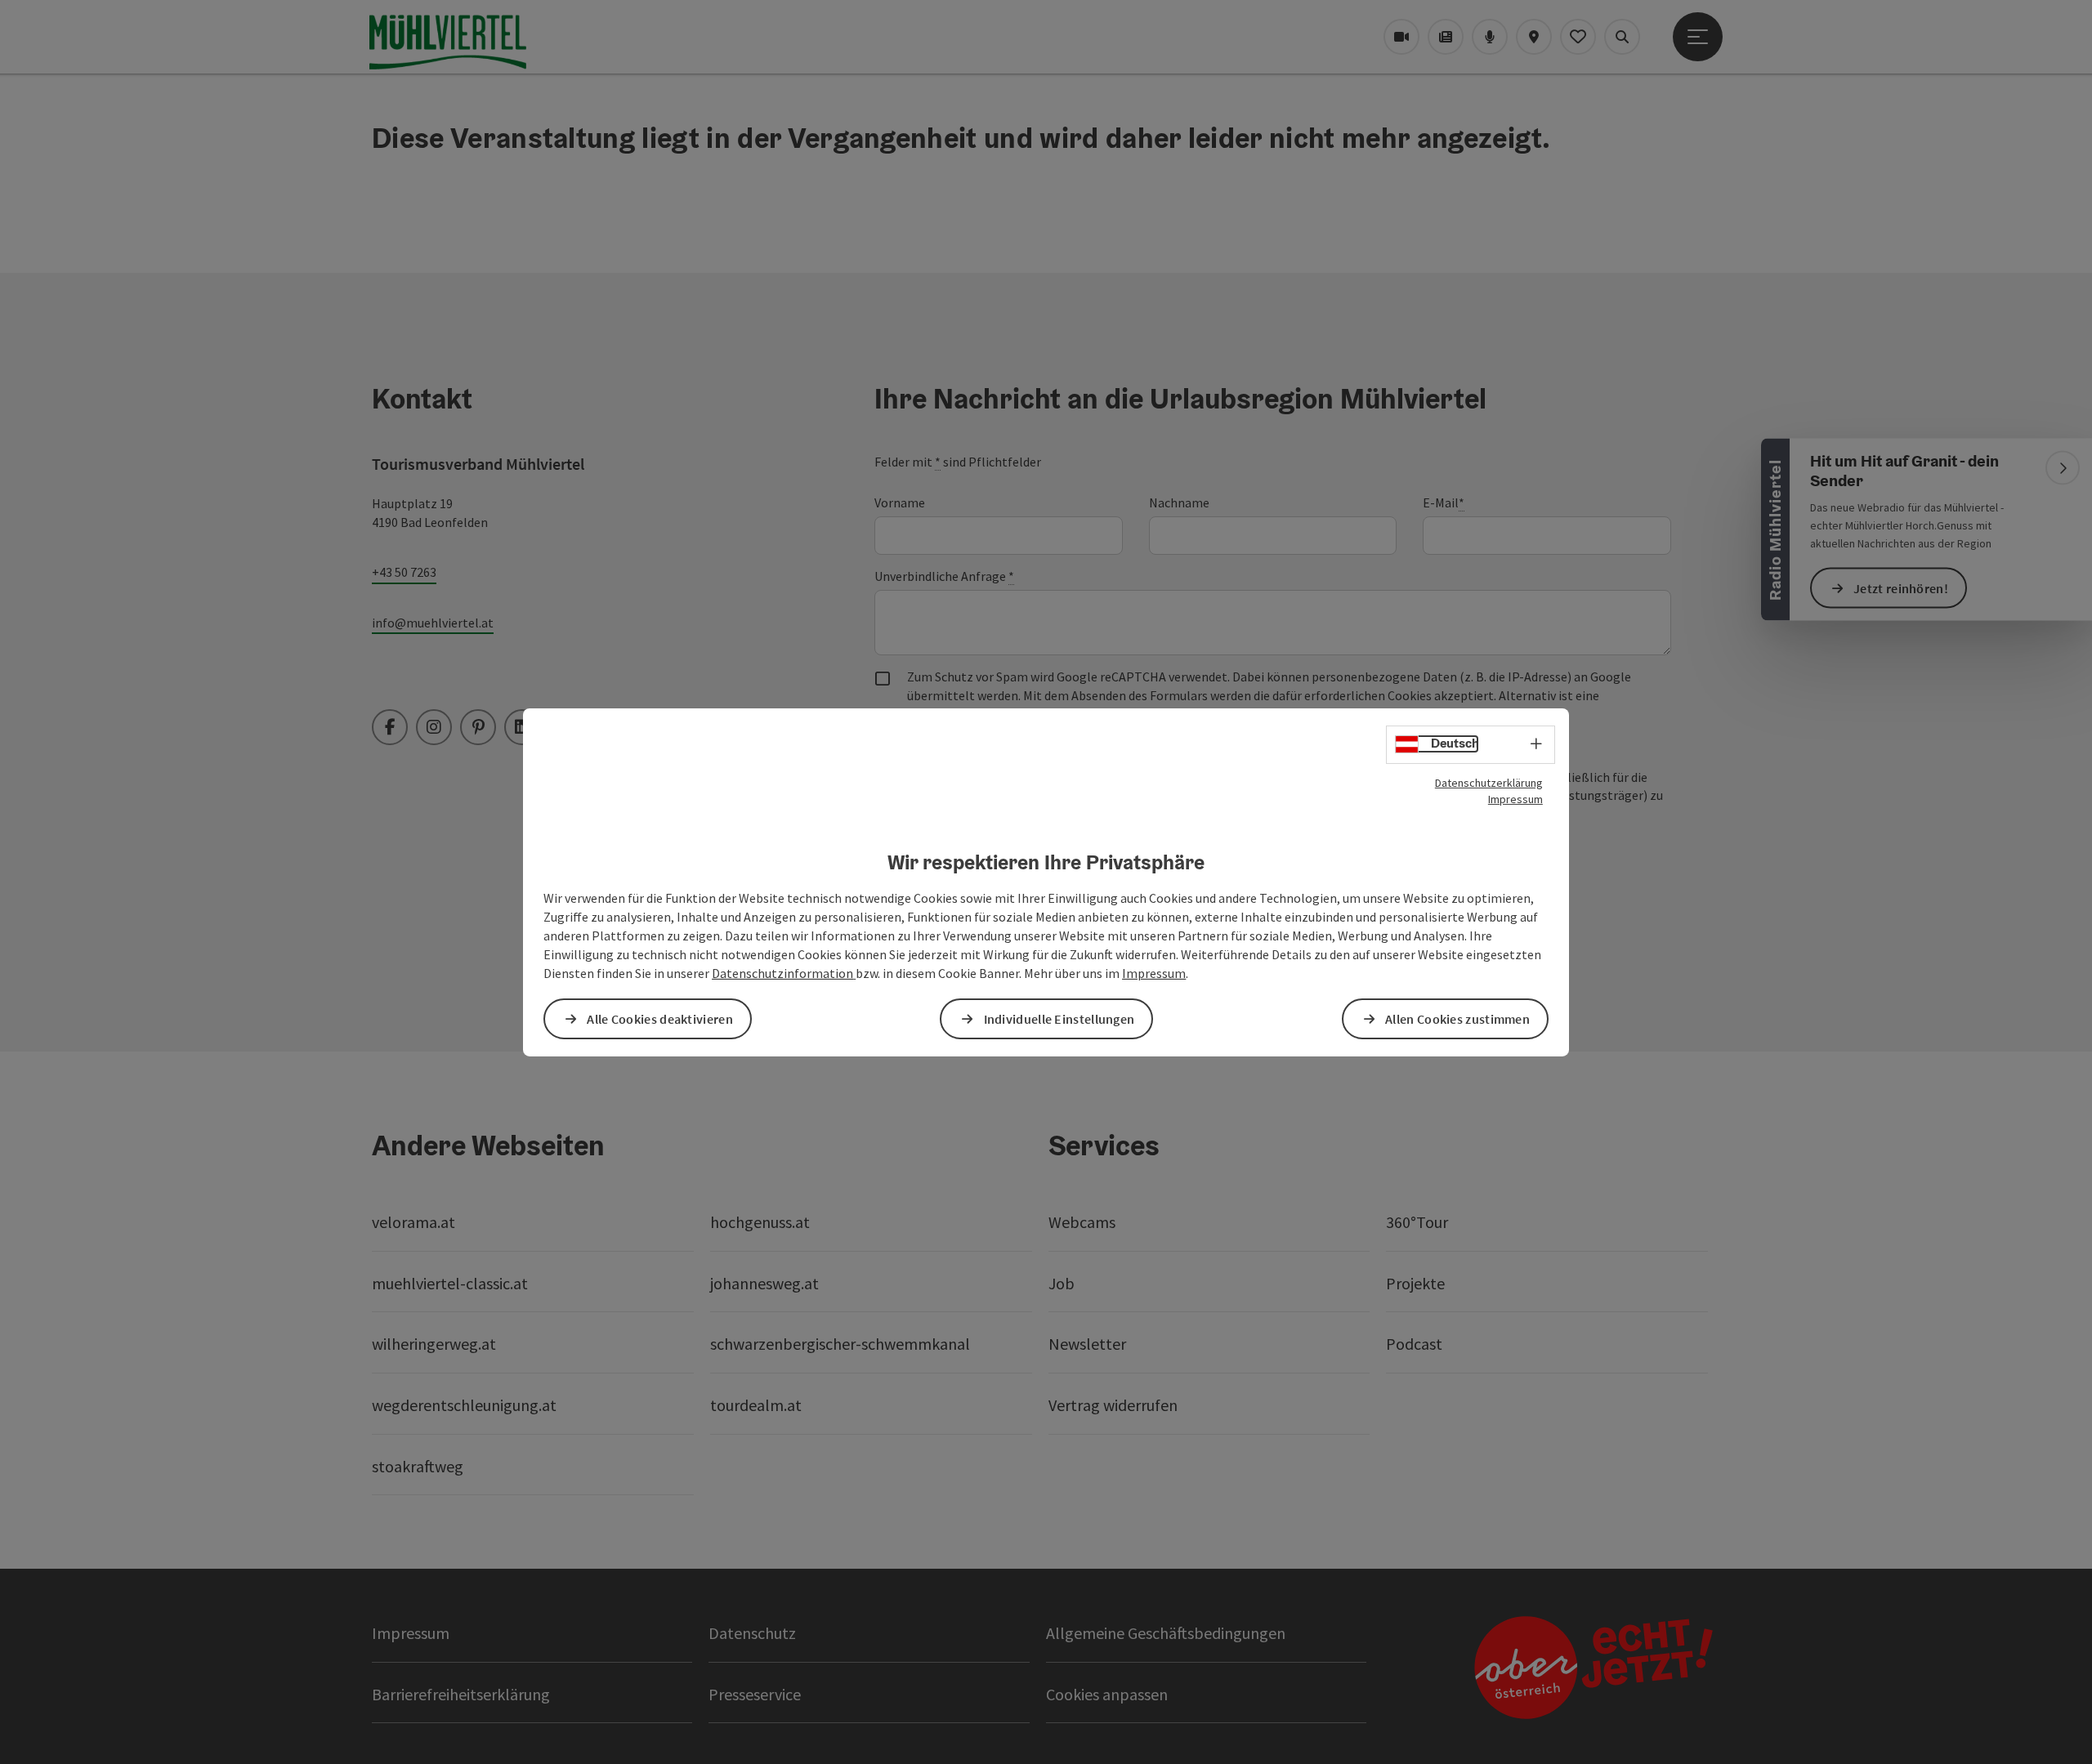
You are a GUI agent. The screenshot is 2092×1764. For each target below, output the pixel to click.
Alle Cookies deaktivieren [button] (660, 1019)
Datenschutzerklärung (1489, 782)
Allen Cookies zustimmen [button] (1457, 1019)
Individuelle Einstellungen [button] (1059, 1019)
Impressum (1515, 798)
